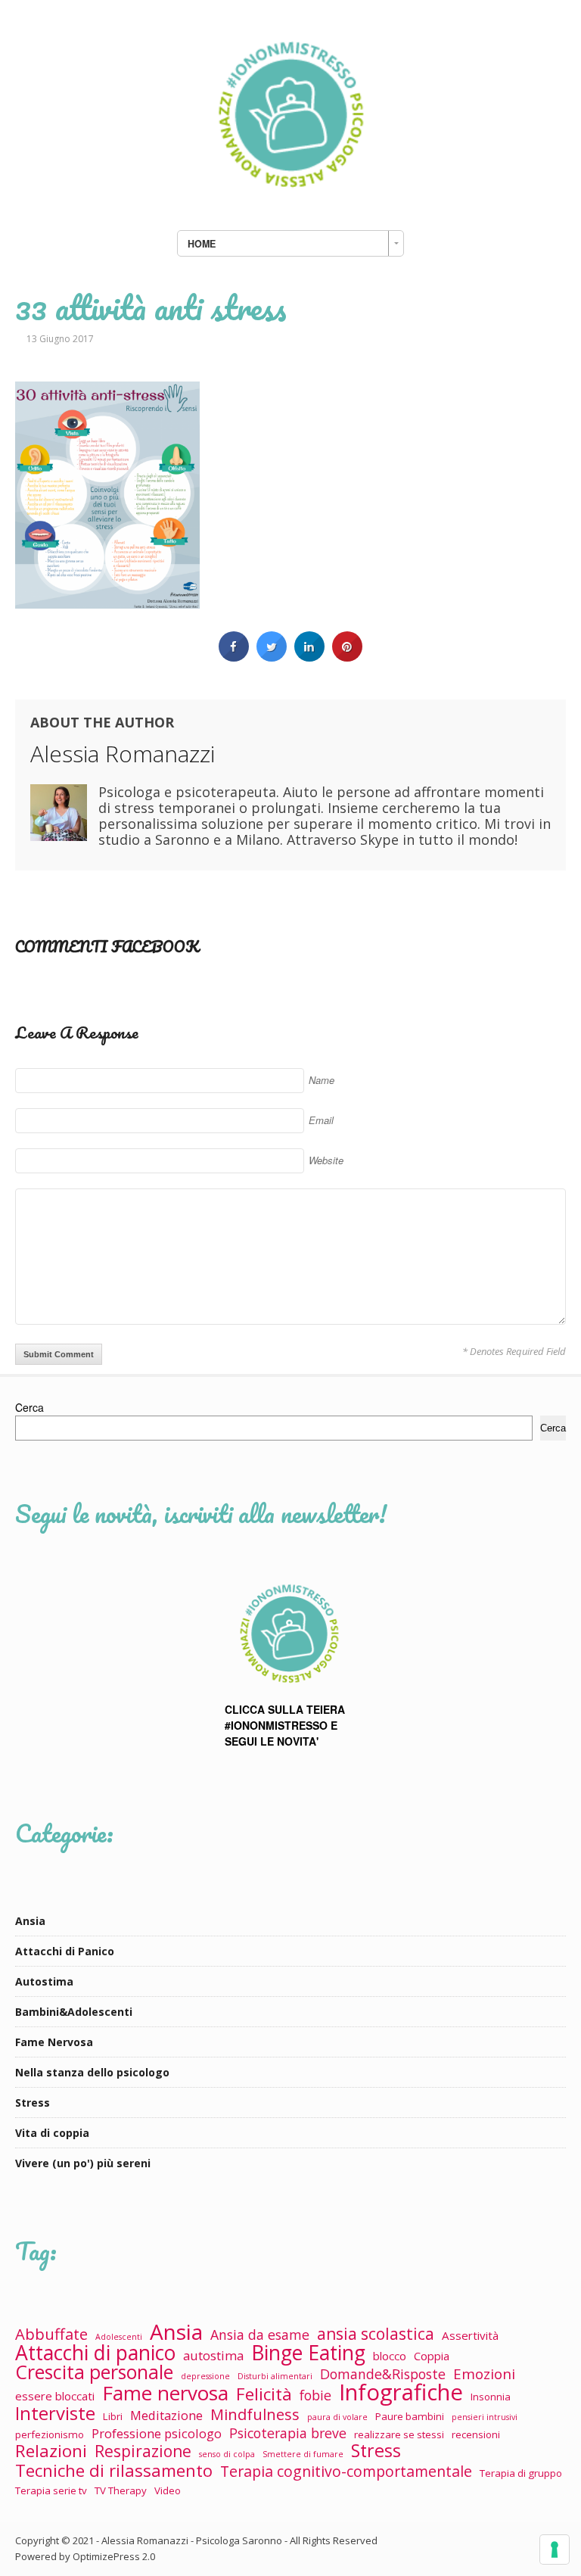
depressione (205, 2376)
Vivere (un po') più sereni (83, 2163)
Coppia (432, 2356)
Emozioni (484, 2374)
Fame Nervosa (54, 2042)
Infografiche (401, 2392)
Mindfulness (255, 2414)
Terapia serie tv (51, 2490)
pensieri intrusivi (485, 2417)
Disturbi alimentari (275, 2376)
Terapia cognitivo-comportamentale (346, 2471)
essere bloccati (55, 2396)
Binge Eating (308, 2353)
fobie (315, 2395)
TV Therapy (121, 2490)
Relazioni (51, 2451)
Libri (113, 2416)
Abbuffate (51, 2334)
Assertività (470, 2335)
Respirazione (143, 2451)
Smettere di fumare (303, 2454)
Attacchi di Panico (65, 1951)
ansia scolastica (376, 2334)
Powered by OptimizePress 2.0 (85, 2556)
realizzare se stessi (399, 2434)
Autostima (44, 1981)
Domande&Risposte (383, 2374)
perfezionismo (50, 2434)
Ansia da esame (260, 2335)
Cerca (30, 1407)
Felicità (264, 2394)
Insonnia (491, 2397)
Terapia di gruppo (521, 2473)
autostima (213, 2355)
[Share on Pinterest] (347, 657)
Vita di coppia (52, 2133)
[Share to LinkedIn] (309, 657)
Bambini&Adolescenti (74, 2012)
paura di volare (337, 2417)
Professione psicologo (157, 2433)
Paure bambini (410, 2416)
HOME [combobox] (202, 244)
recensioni (476, 2434)
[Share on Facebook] (234, 657)
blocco (390, 2356)
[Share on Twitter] (272, 657)
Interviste (55, 2413)
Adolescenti (119, 2337)
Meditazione (166, 2415)
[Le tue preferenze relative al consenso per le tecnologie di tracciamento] (555, 2550)
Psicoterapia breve (288, 2433)
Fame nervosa (165, 2393)
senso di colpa (227, 2454)
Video (168, 2490)
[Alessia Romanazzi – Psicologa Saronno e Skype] (290, 203)
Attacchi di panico (95, 2353)
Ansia (30, 1921)
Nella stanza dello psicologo (92, 2072)
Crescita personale (94, 2372)
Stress (33, 2103)
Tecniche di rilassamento (114, 2470)
